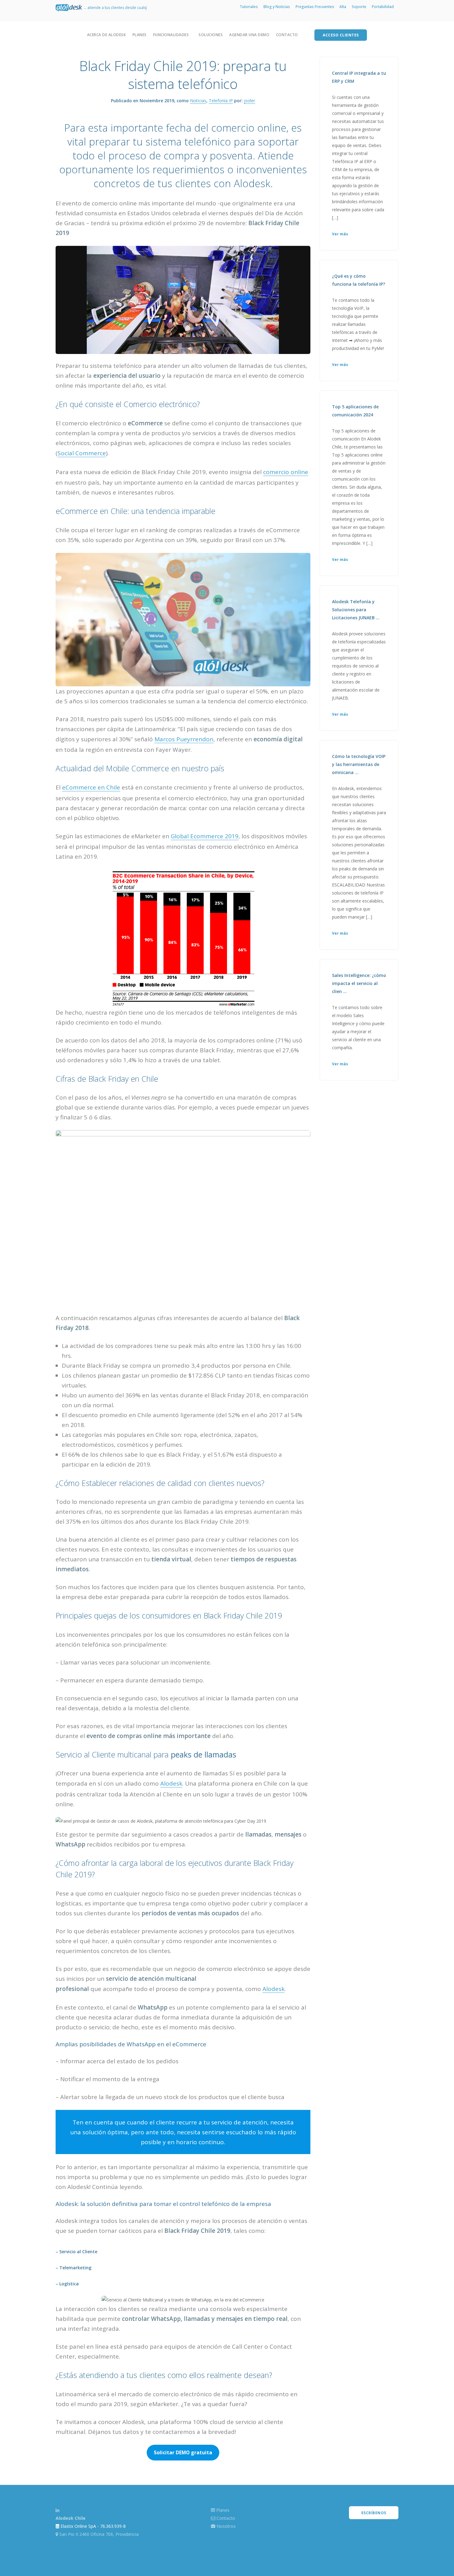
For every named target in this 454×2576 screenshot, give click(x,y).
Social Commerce (82, 453)
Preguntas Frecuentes (315, 7)
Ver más (340, 234)
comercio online (286, 472)
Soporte (359, 7)
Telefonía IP (221, 101)
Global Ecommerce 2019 (205, 836)
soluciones (211, 35)
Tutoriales (249, 7)
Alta (343, 7)
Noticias (198, 101)
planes (140, 35)
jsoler (250, 101)
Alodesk (171, 1783)
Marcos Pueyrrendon (184, 739)
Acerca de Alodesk (107, 35)
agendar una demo (249, 35)
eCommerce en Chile (91, 787)
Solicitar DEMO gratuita (183, 2452)
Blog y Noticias (277, 7)
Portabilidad (383, 7)
